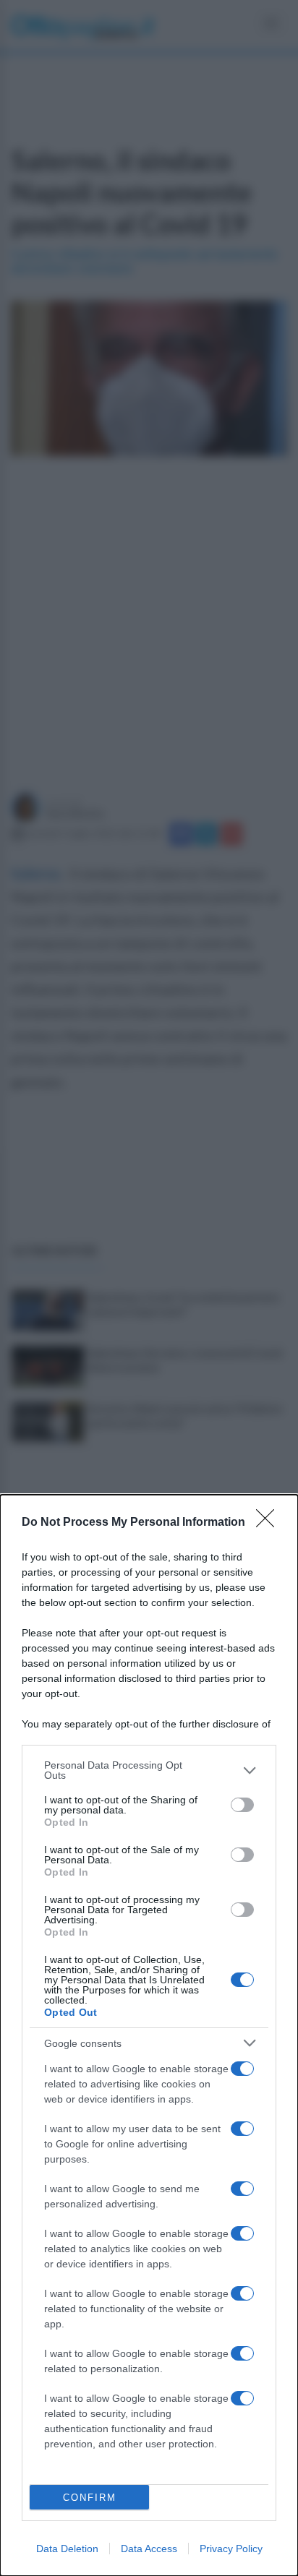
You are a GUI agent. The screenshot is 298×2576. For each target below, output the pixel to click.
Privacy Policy (231, 2549)
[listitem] (149, 1770)
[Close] (270, 1523)
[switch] (242, 1805)
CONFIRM (90, 2498)
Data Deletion (67, 2549)
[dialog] (149, 2035)
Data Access (149, 2549)
